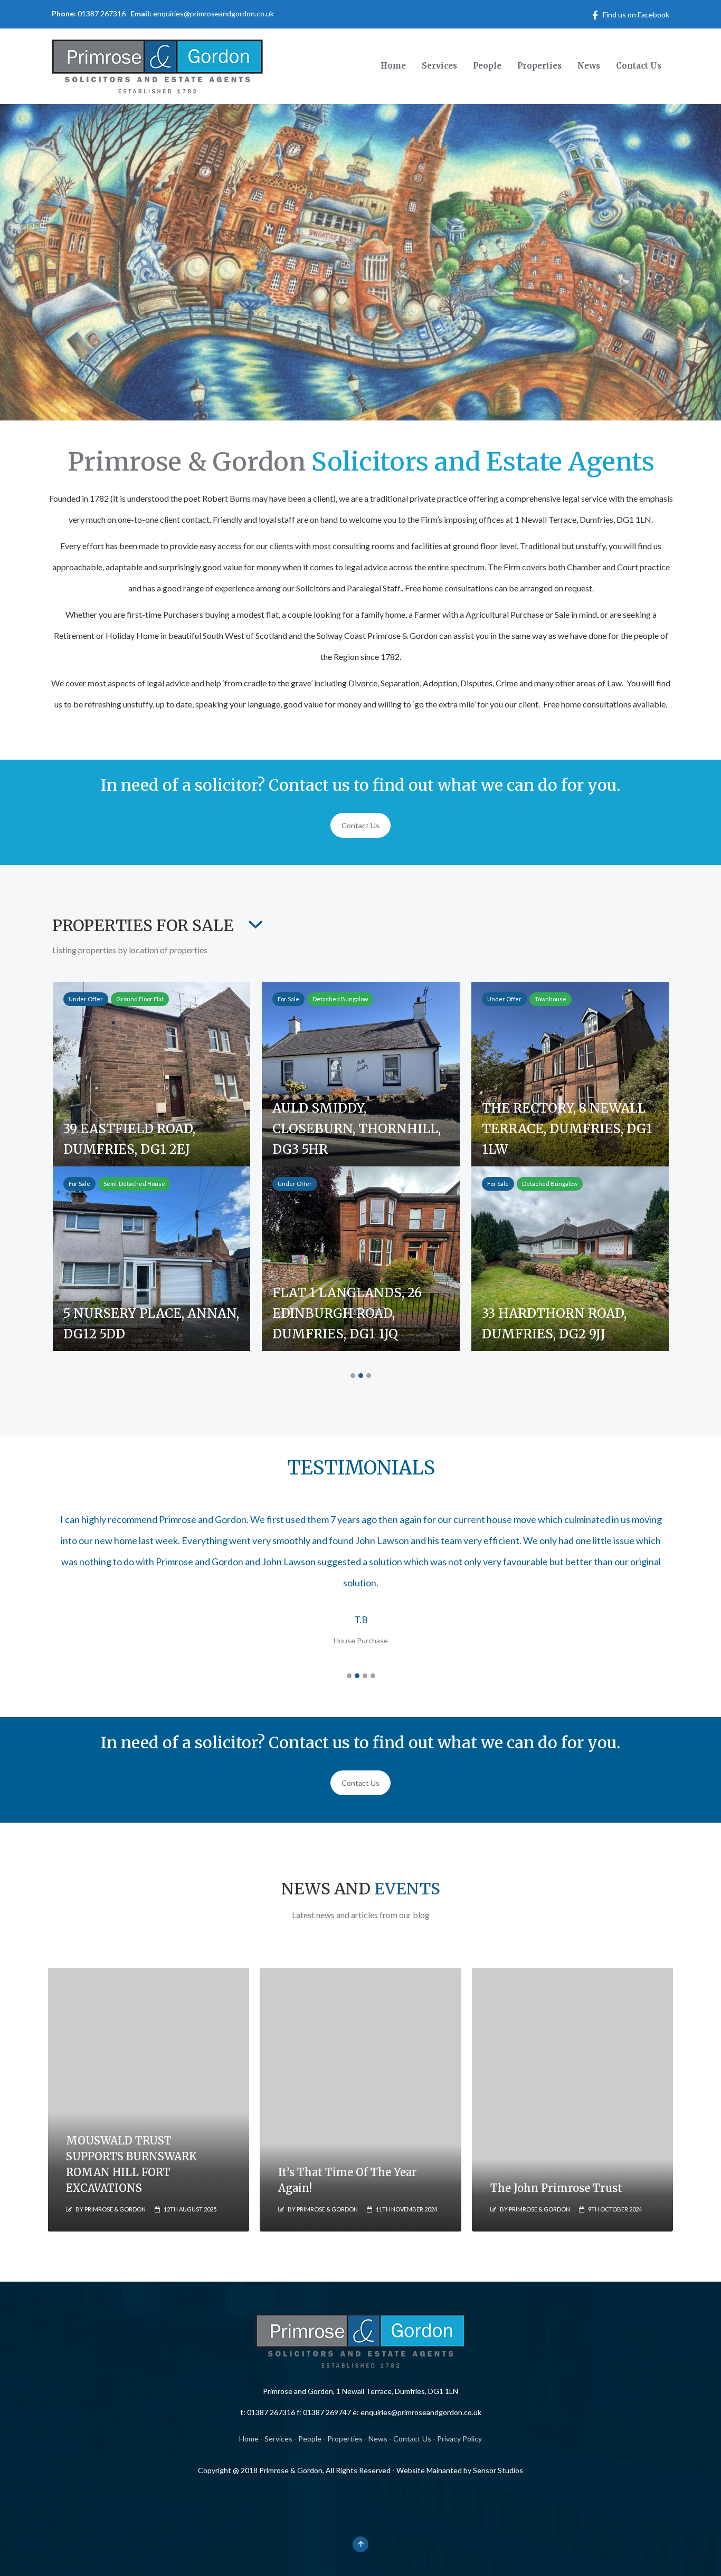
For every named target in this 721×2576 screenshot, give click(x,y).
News (378, 2439)
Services (278, 2439)
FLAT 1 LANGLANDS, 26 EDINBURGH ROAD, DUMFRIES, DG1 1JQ (347, 1313)
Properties (345, 2439)
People (310, 2439)
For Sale (288, 999)
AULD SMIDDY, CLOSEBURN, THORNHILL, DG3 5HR (357, 1129)
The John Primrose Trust (556, 2188)
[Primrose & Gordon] (157, 64)
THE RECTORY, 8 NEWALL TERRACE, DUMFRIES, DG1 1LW (567, 1129)
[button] (353, 1376)
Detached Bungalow (340, 999)
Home (249, 2439)
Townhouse (551, 999)
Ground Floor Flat (140, 999)
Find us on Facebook (636, 15)
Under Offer (86, 999)
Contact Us (360, 825)
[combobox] (252, 928)
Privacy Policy (459, 2439)
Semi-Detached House (134, 1184)
